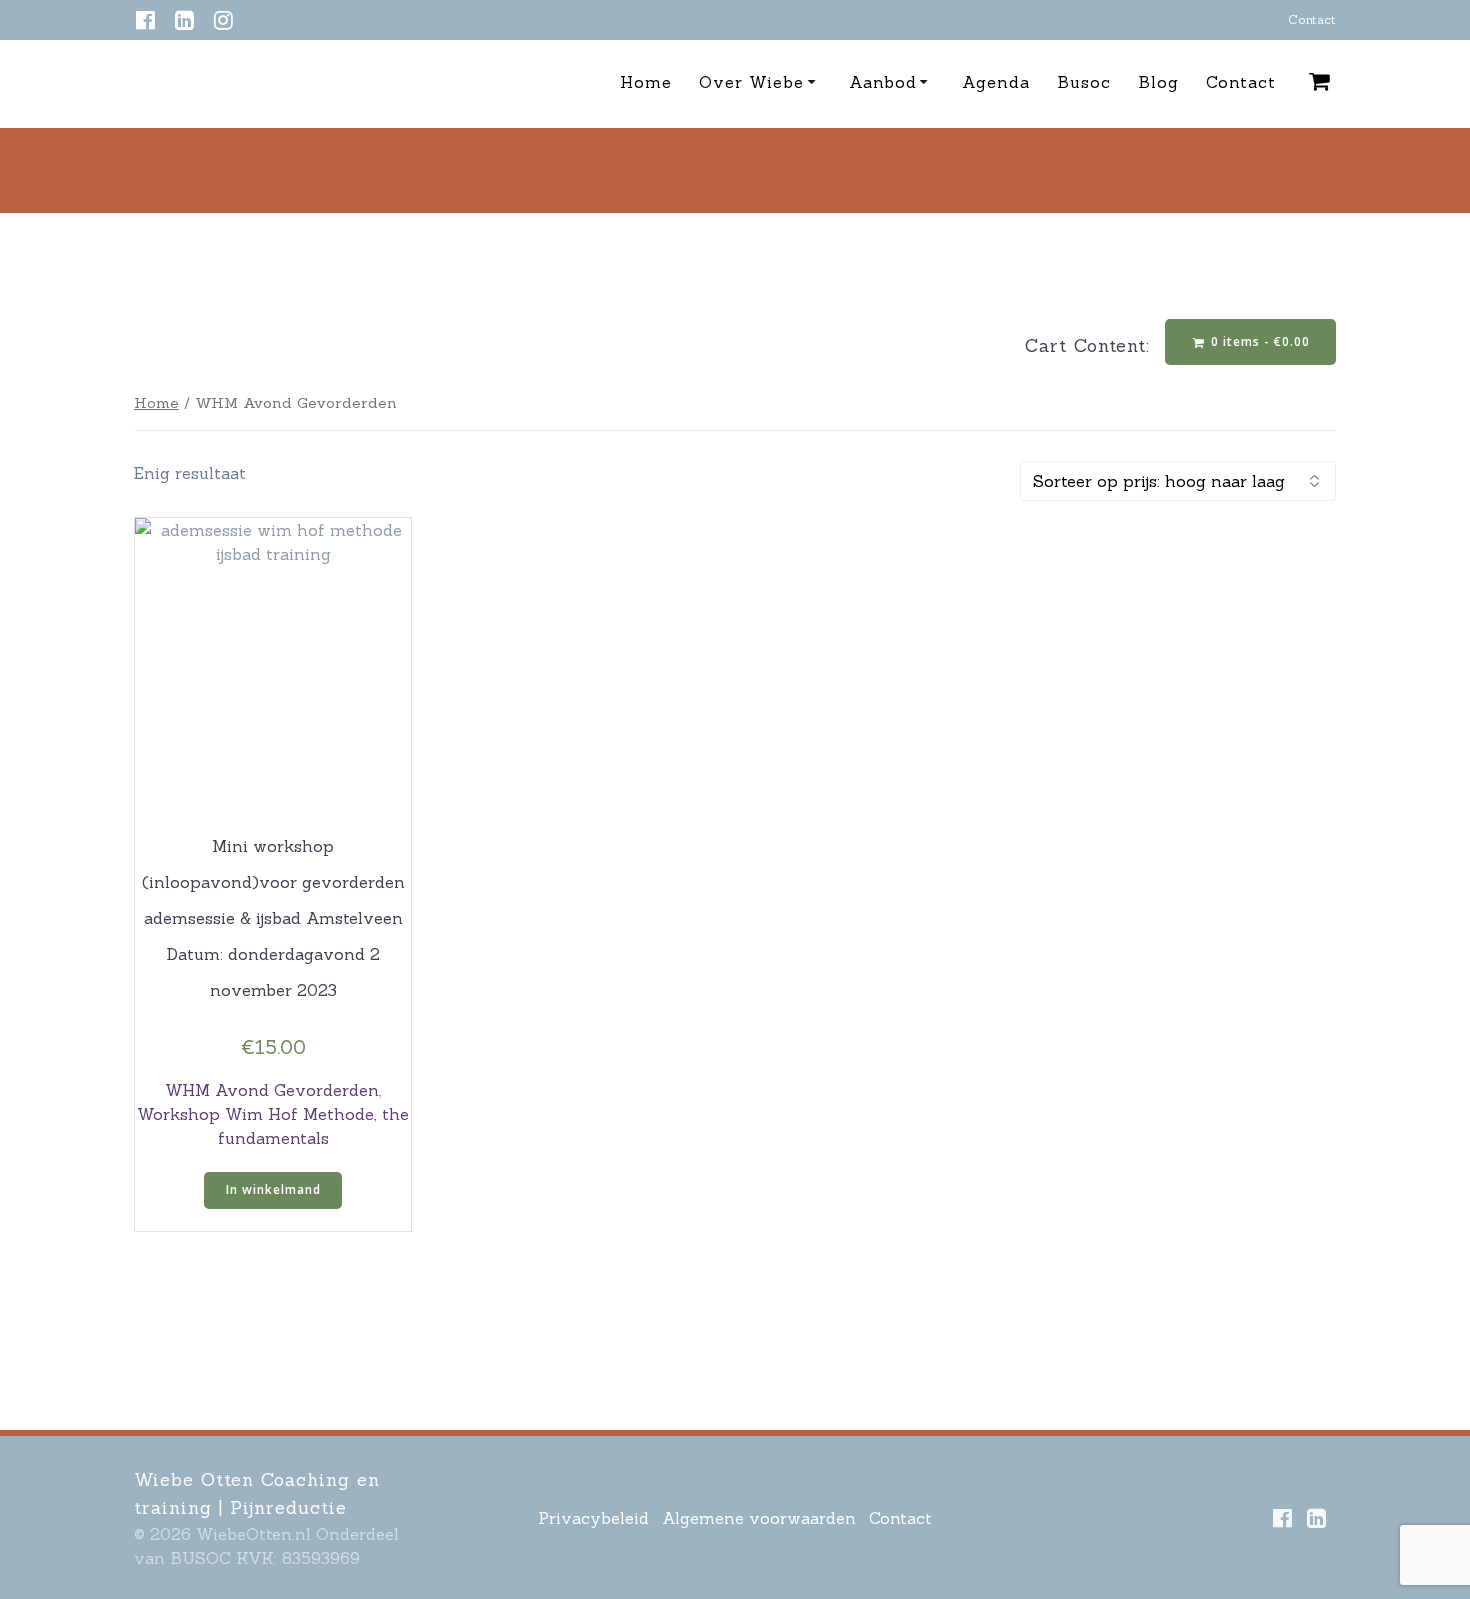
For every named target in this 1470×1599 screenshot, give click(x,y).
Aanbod (883, 82)
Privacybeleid (593, 1518)
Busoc (1084, 82)
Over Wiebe (751, 82)
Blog (1158, 82)
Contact (1312, 19)
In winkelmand (273, 1189)
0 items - (1258, 341)
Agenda (996, 82)
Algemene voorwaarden (759, 1518)
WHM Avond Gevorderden (272, 1090)
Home (646, 82)
